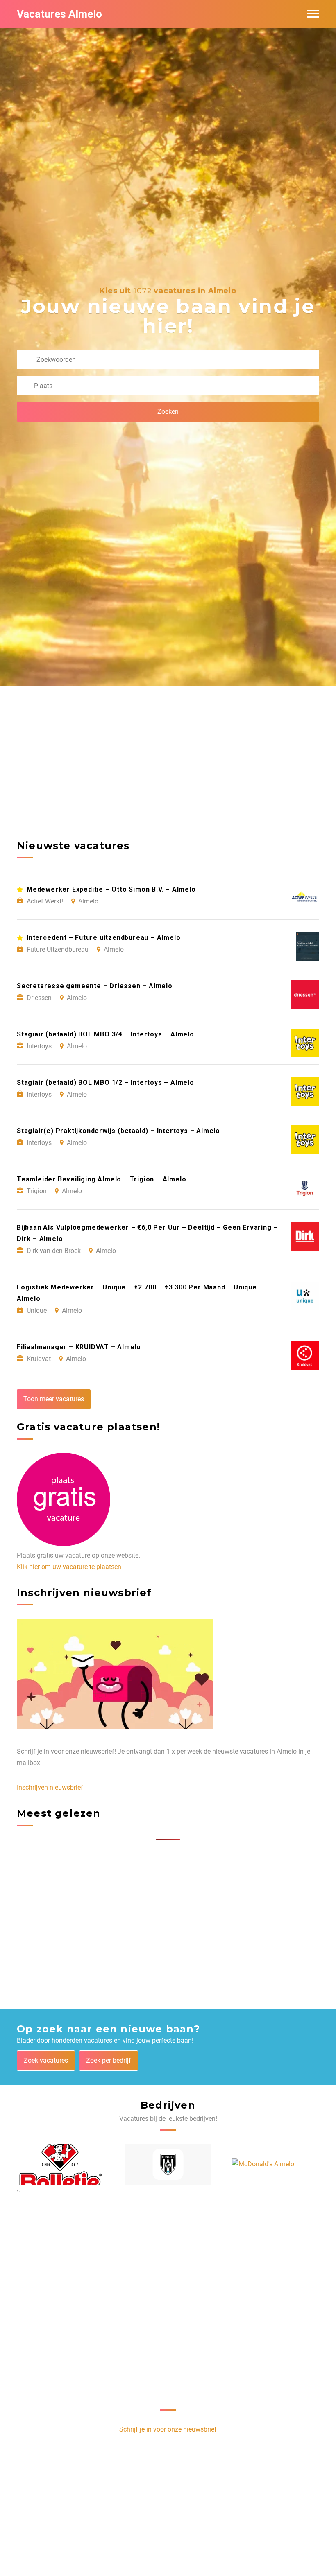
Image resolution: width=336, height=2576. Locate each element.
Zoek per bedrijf (109, 2060)
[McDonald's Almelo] (263, 2164)
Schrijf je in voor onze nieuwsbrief (168, 2429)
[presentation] (18, 2190)
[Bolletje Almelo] (60, 2164)
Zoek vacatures (46, 2060)
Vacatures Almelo (59, 14)
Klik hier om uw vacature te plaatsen (69, 1567)
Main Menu (313, 14)
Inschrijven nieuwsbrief (50, 1787)
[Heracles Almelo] (168, 2164)
